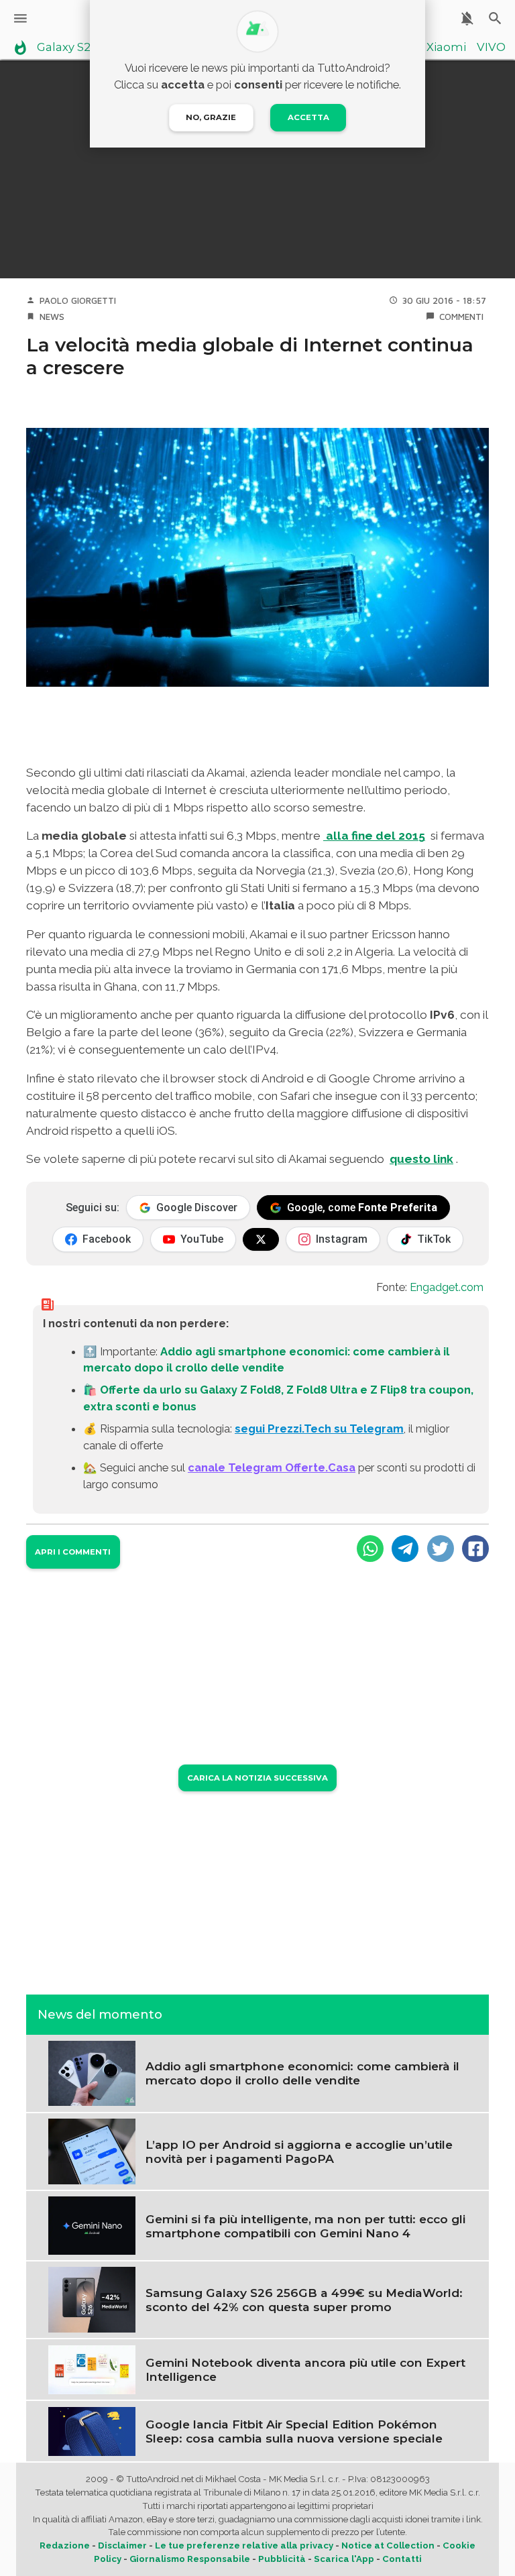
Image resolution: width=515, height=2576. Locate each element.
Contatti (402, 2559)
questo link (421, 1159)
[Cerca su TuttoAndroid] (495, 18)
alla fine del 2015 (374, 836)
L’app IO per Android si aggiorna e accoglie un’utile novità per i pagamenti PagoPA (299, 2151)
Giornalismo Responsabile (190, 2559)
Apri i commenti (73, 1552)
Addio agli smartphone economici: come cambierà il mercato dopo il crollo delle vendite (302, 2073)
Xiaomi (446, 48)
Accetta (308, 117)
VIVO (491, 48)
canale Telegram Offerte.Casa (272, 1467)
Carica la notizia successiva (257, 1778)
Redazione (65, 2545)
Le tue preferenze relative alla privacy (244, 2545)
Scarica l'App (344, 2559)
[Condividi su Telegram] (405, 1549)
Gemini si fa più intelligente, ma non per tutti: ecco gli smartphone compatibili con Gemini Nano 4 (305, 2226)
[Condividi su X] (441, 1549)
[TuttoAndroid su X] (261, 1239)
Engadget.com (447, 1287)
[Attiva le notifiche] (467, 18)
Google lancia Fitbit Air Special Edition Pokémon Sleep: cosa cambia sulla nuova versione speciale (294, 2431)
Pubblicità (282, 2559)
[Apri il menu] (20, 18)
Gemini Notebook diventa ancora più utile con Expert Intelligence (305, 2369)
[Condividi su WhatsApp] (370, 1549)
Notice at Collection (388, 2545)
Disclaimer (122, 2545)
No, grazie (211, 117)
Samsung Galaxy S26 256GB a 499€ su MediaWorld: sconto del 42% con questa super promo (304, 2300)
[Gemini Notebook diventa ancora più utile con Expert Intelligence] (92, 2369)
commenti (461, 317)
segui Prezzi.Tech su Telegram (319, 1429)
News (52, 317)
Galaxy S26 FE (75, 48)
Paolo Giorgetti (78, 300)
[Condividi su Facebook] (475, 1549)
